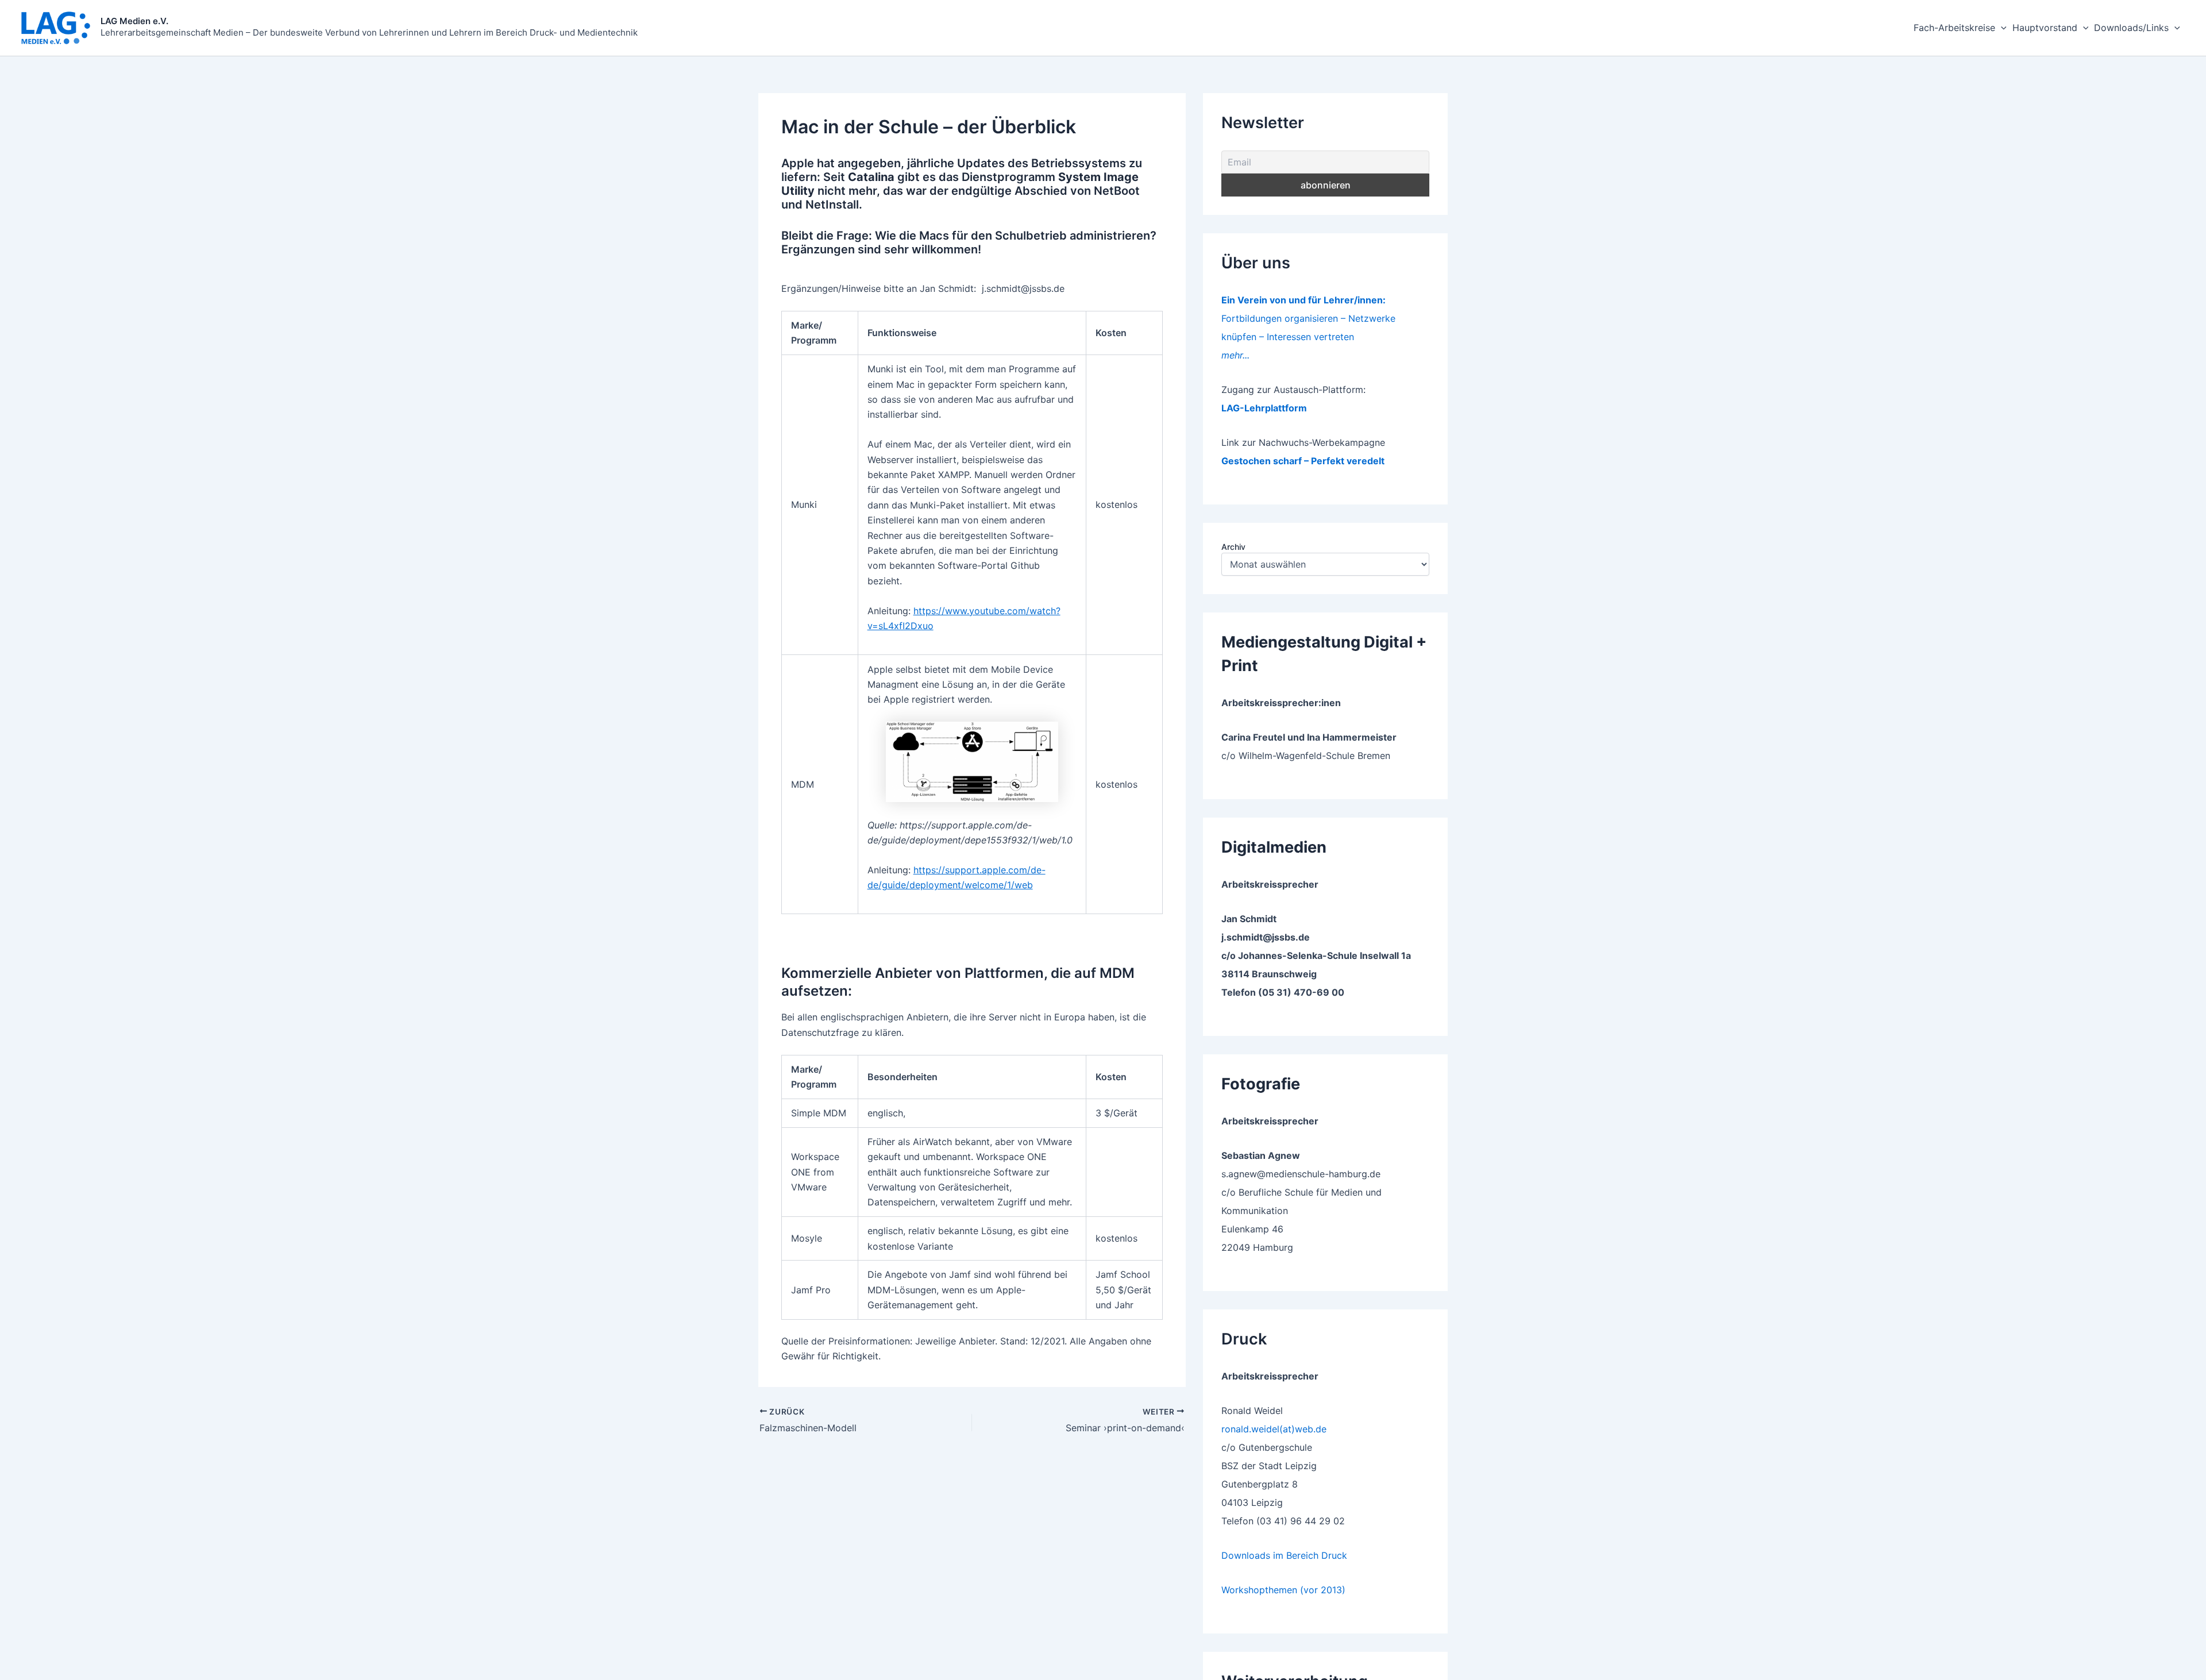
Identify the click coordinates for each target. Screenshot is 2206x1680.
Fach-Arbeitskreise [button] (1954, 28)
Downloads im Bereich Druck (1284, 1555)
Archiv (1233, 547)
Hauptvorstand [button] (2045, 28)
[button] (2001, 28)
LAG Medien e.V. (134, 21)
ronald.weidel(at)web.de (1274, 1429)
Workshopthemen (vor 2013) (1283, 1590)
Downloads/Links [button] (2131, 28)
